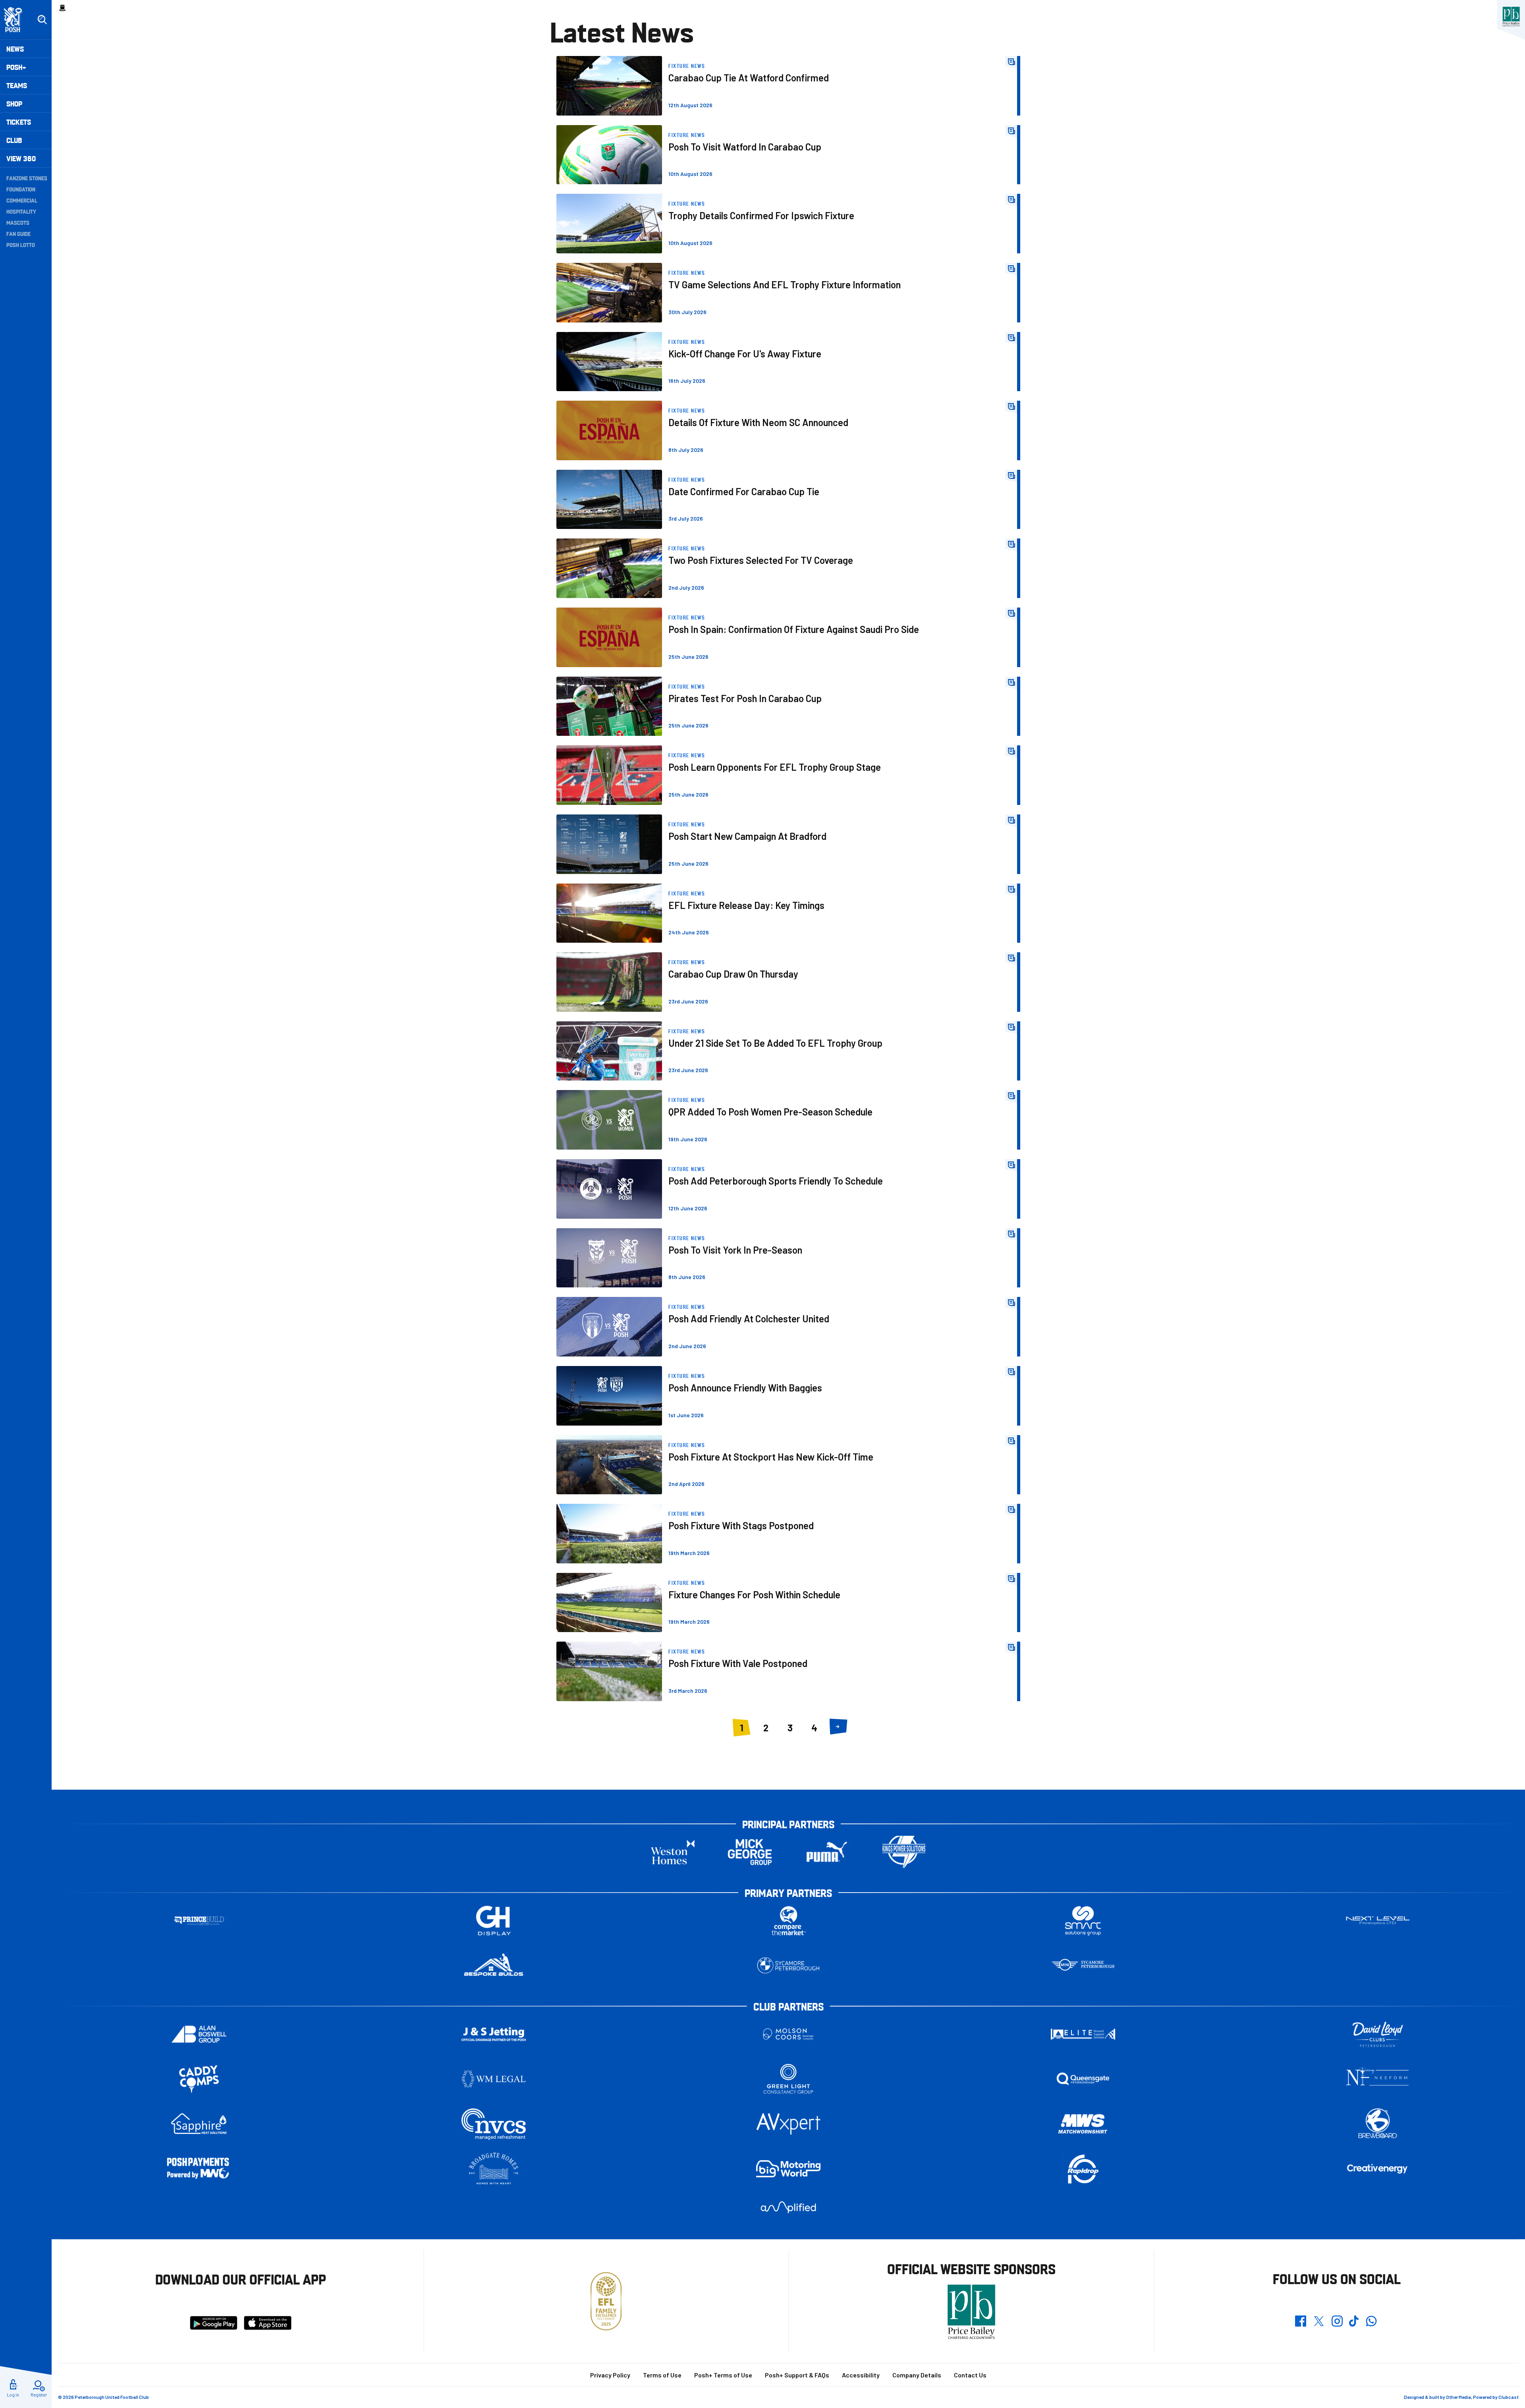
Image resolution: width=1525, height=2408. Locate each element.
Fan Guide (18, 233)
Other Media (1458, 2397)
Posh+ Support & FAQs (797, 2375)
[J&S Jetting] (494, 2034)
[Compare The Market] (788, 1921)
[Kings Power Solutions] (904, 1852)
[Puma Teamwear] (827, 1852)
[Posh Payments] (199, 2169)
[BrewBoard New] (1378, 2124)
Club (14, 140)
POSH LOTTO (21, 245)
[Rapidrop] (1083, 2169)
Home (62, 8)
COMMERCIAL (22, 200)
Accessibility (861, 2375)
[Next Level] (1378, 1921)
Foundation (21, 189)
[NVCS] (494, 2124)
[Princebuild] (199, 1921)
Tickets (19, 122)
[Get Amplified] (788, 2207)
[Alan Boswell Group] (199, 2034)
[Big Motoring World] (788, 2169)
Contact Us (970, 2375)
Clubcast (1509, 2397)
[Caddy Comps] (199, 2079)
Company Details (917, 2375)
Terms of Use (662, 2375)
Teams (17, 85)
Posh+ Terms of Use (723, 2375)
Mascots (18, 222)
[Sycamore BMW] (788, 1965)
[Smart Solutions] (1083, 1921)
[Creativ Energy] (1378, 2169)
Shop (14, 103)
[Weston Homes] (673, 1852)
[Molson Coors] (788, 2034)
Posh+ (16, 67)
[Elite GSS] (1083, 2034)
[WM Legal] (494, 2079)
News (15, 49)
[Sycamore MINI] (1083, 1965)
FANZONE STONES (27, 178)
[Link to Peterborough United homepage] (16, 20)
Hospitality (21, 211)
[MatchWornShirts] (1083, 2124)
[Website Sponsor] (1511, 17)
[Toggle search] (42, 20)
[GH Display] (494, 1921)
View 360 (21, 158)
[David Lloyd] (1378, 2034)
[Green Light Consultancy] (788, 2079)
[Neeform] (1378, 2079)
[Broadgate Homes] (494, 2169)
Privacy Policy (610, 2375)
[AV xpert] (788, 2124)
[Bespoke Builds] (494, 1965)
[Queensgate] (1083, 2079)
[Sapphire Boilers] (199, 2124)
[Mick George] (750, 1852)
